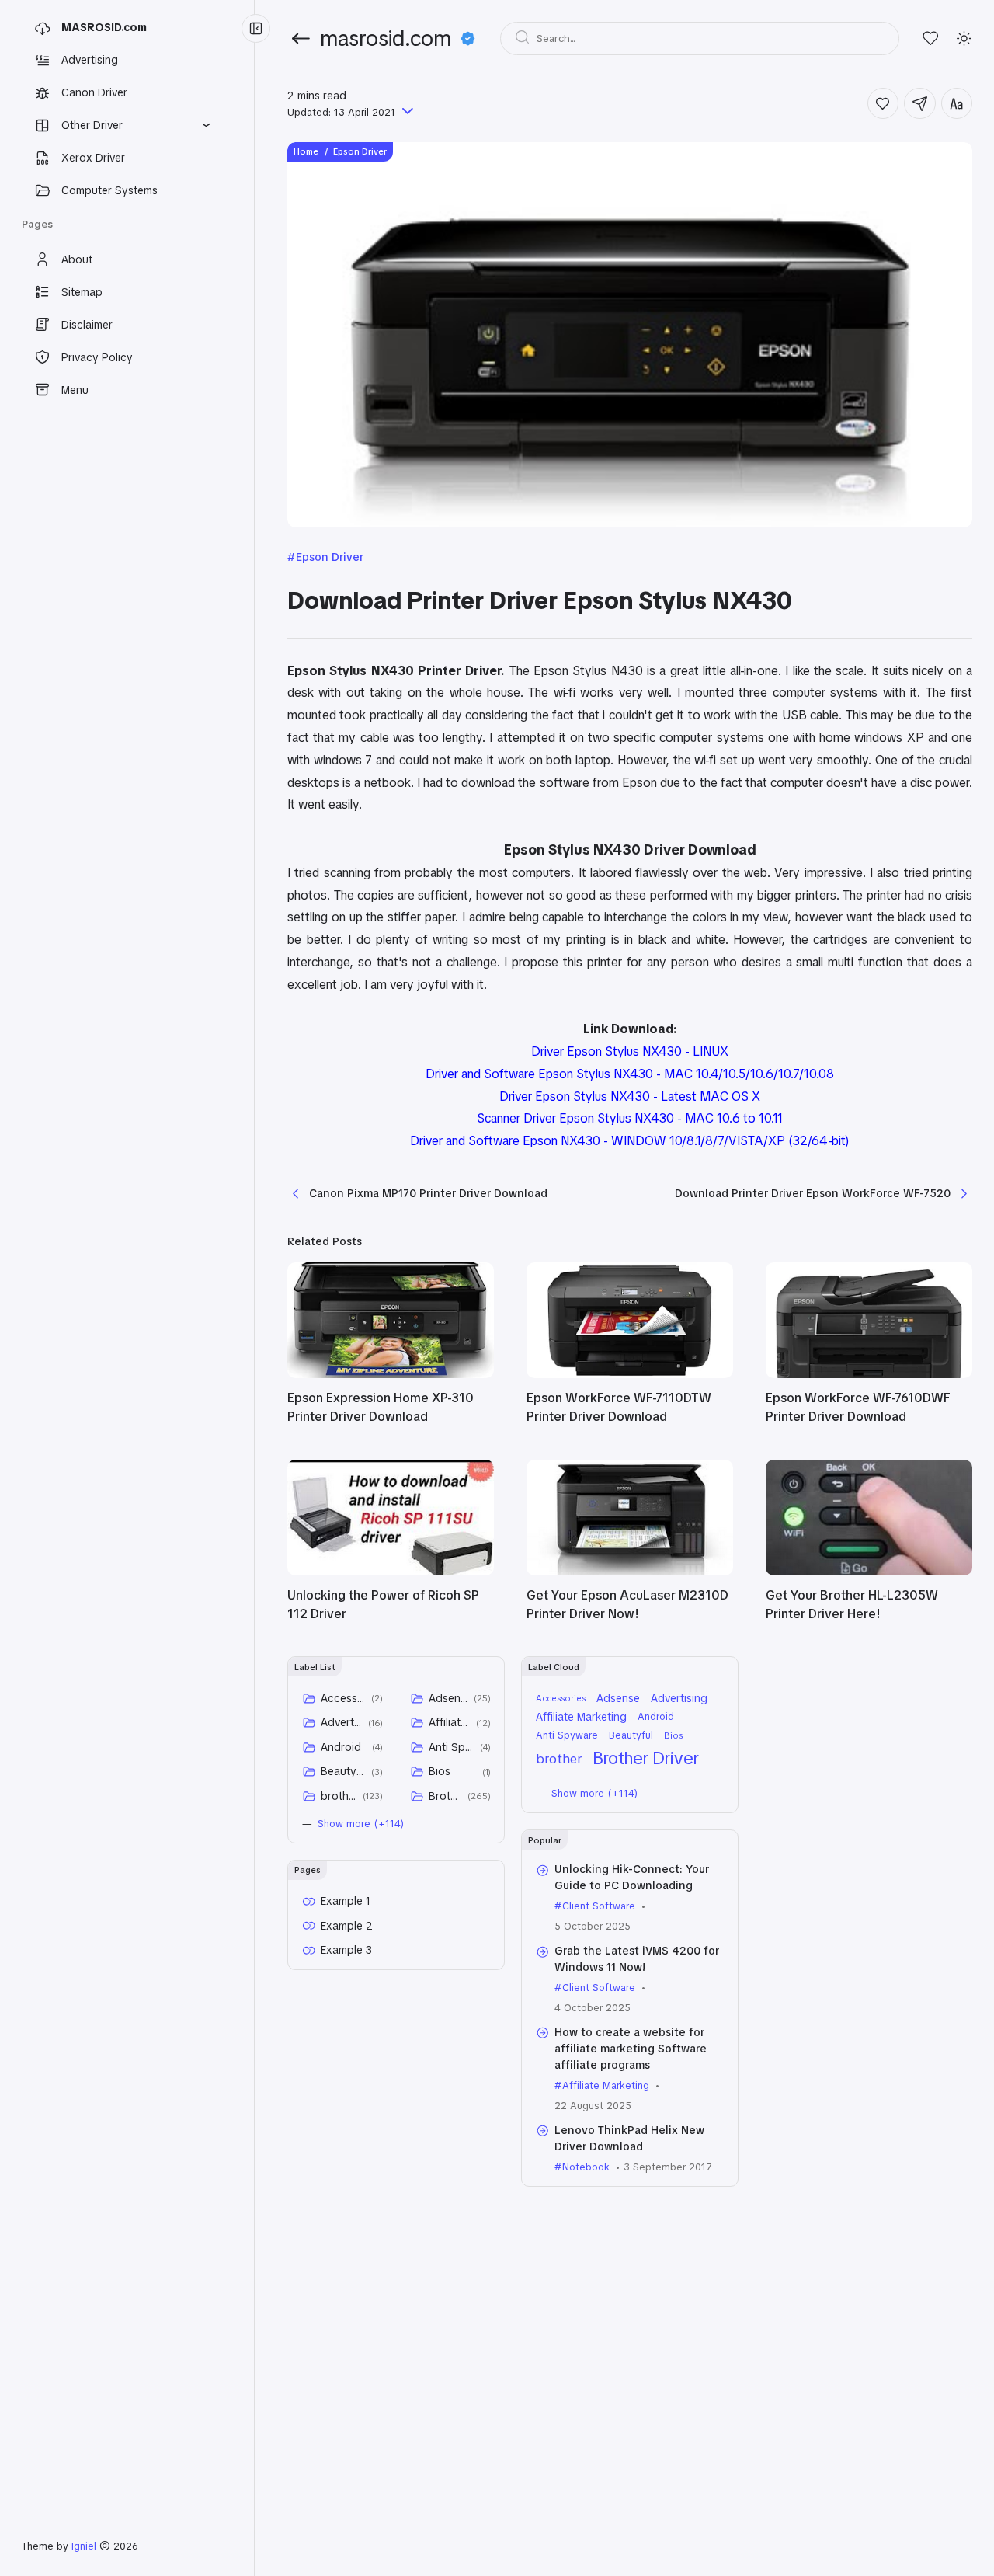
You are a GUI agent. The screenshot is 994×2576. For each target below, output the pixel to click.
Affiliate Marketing (450, 1722)
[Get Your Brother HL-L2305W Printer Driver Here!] (869, 1572)
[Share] (920, 104)
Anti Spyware (452, 1747)
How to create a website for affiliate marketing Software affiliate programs (631, 2049)
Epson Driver (330, 557)
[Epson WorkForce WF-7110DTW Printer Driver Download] (630, 1374)
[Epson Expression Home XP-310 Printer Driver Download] (391, 1374)
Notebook (586, 2167)
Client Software (599, 1906)
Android (341, 1747)
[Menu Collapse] (256, 28)
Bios (440, 1771)
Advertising (342, 1722)
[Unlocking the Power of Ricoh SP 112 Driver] (391, 1572)
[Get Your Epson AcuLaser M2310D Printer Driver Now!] (630, 1572)
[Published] (406, 112)
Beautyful (343, 1771)
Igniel (84, 2546)
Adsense (448, 1698)
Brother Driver (445, 1796)
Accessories (343, 1698)
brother (339, 1796)
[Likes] (931, 38)
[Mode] (964, 38)
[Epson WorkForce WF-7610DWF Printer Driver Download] (869, 1374)
